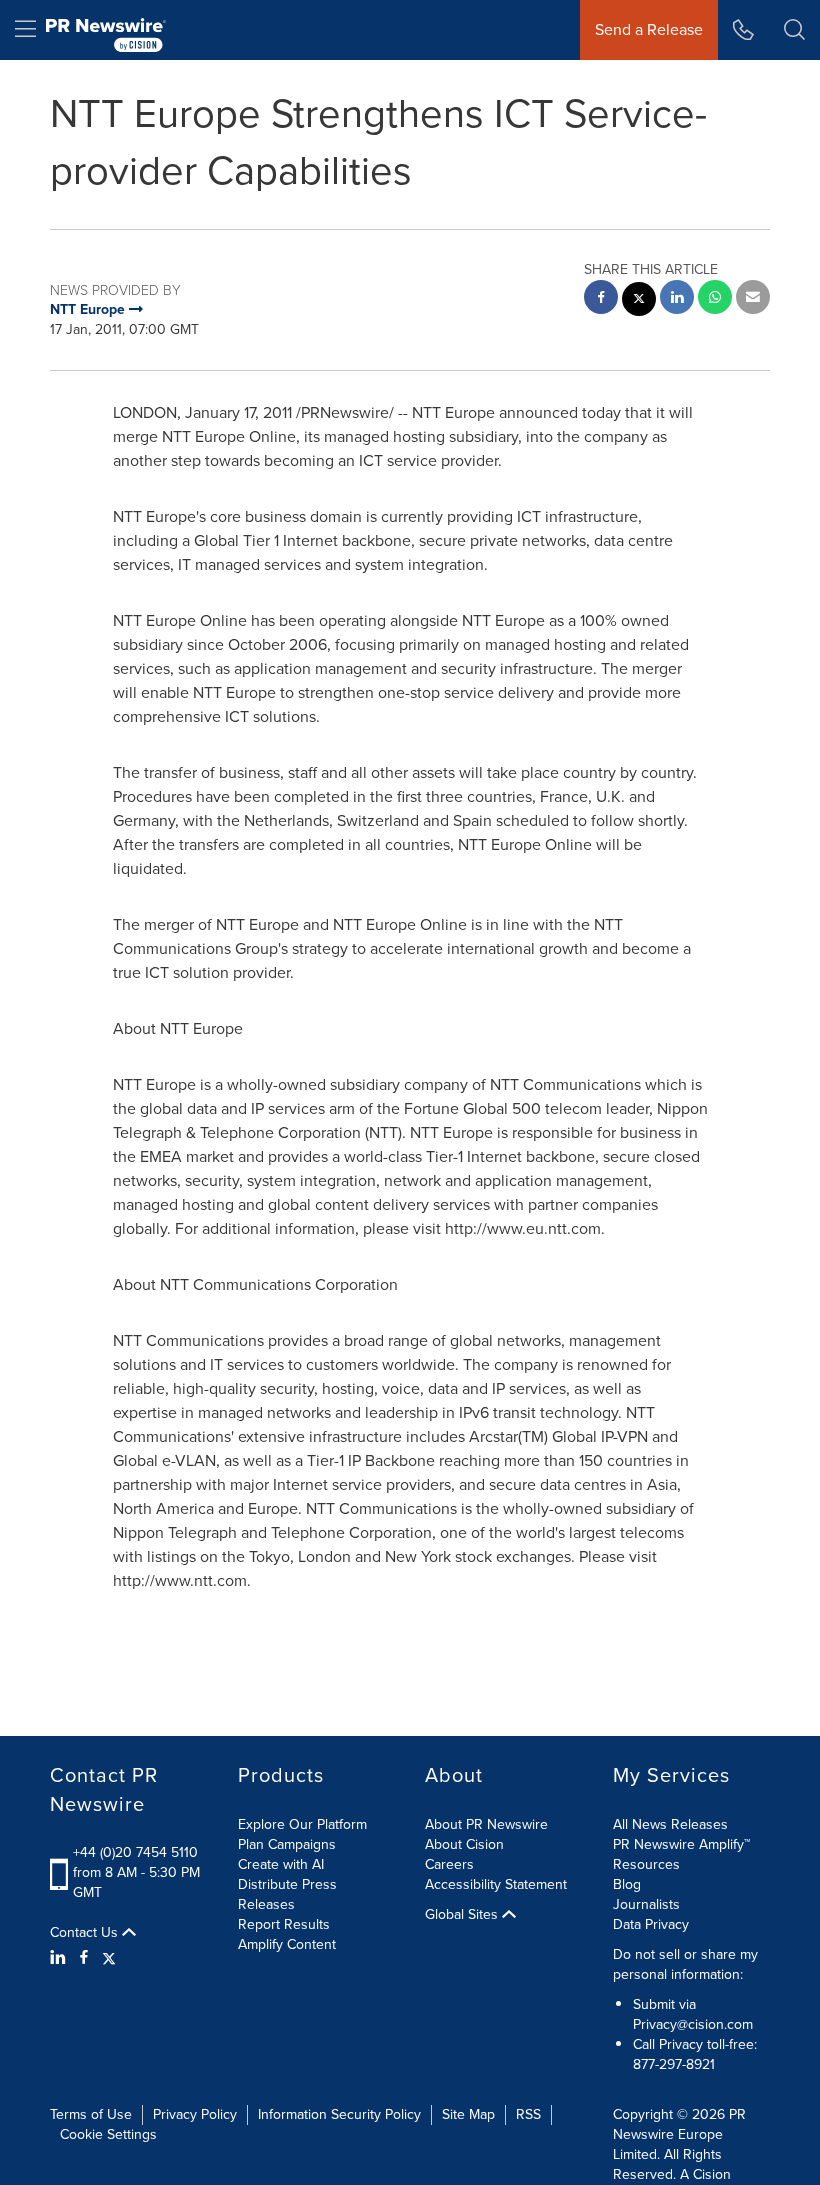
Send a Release (649, 29)
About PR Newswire (486, 1824)
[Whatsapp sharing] (715, 299)
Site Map (468, 2114)
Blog (627, 1884)
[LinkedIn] (60, 1958)
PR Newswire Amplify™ (681, 1844)
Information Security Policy (339, 2114)
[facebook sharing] (601, 299)
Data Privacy (651, 1924)
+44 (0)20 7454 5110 (135, 1852)
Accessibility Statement (496, 1884)
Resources (646, 1864)
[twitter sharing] (639, 301)
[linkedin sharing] (677, 299)
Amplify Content (287, 1944)
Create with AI (281, 1864)
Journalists (646, 1904)
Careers (449, 1864)
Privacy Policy (195, 2114)
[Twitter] (109, 1958)
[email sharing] (753, 299)
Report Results (284, 1924)
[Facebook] (84, 1958)
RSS (528, 2114)
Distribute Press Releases (287, 1894)
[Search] (794, 30)
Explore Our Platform (302, 1824)
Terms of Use (91, 2114)
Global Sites (463, 1915)
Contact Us (86, 1933)
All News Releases (670, 1824)
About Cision (464, 1844)
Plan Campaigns (287, 1844)
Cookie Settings (108, 2134)
